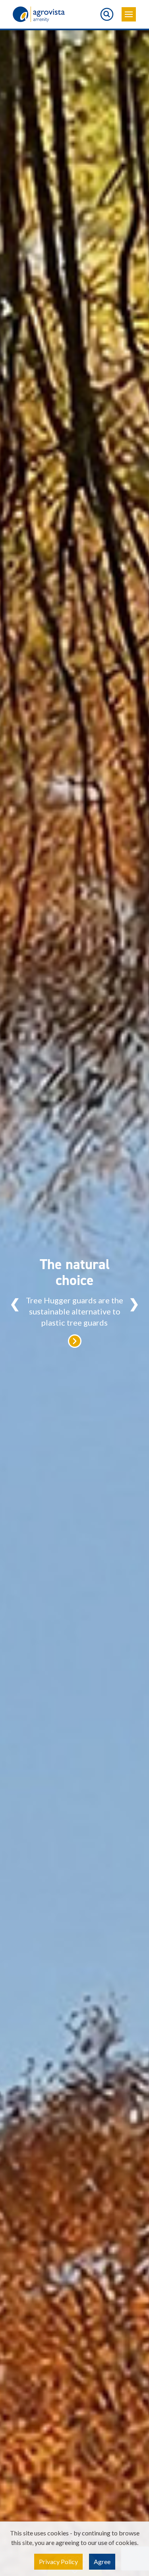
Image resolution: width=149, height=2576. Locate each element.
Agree (102, 2561)
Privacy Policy (58, 2561)
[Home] (39, 14)
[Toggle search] (107, 14)
